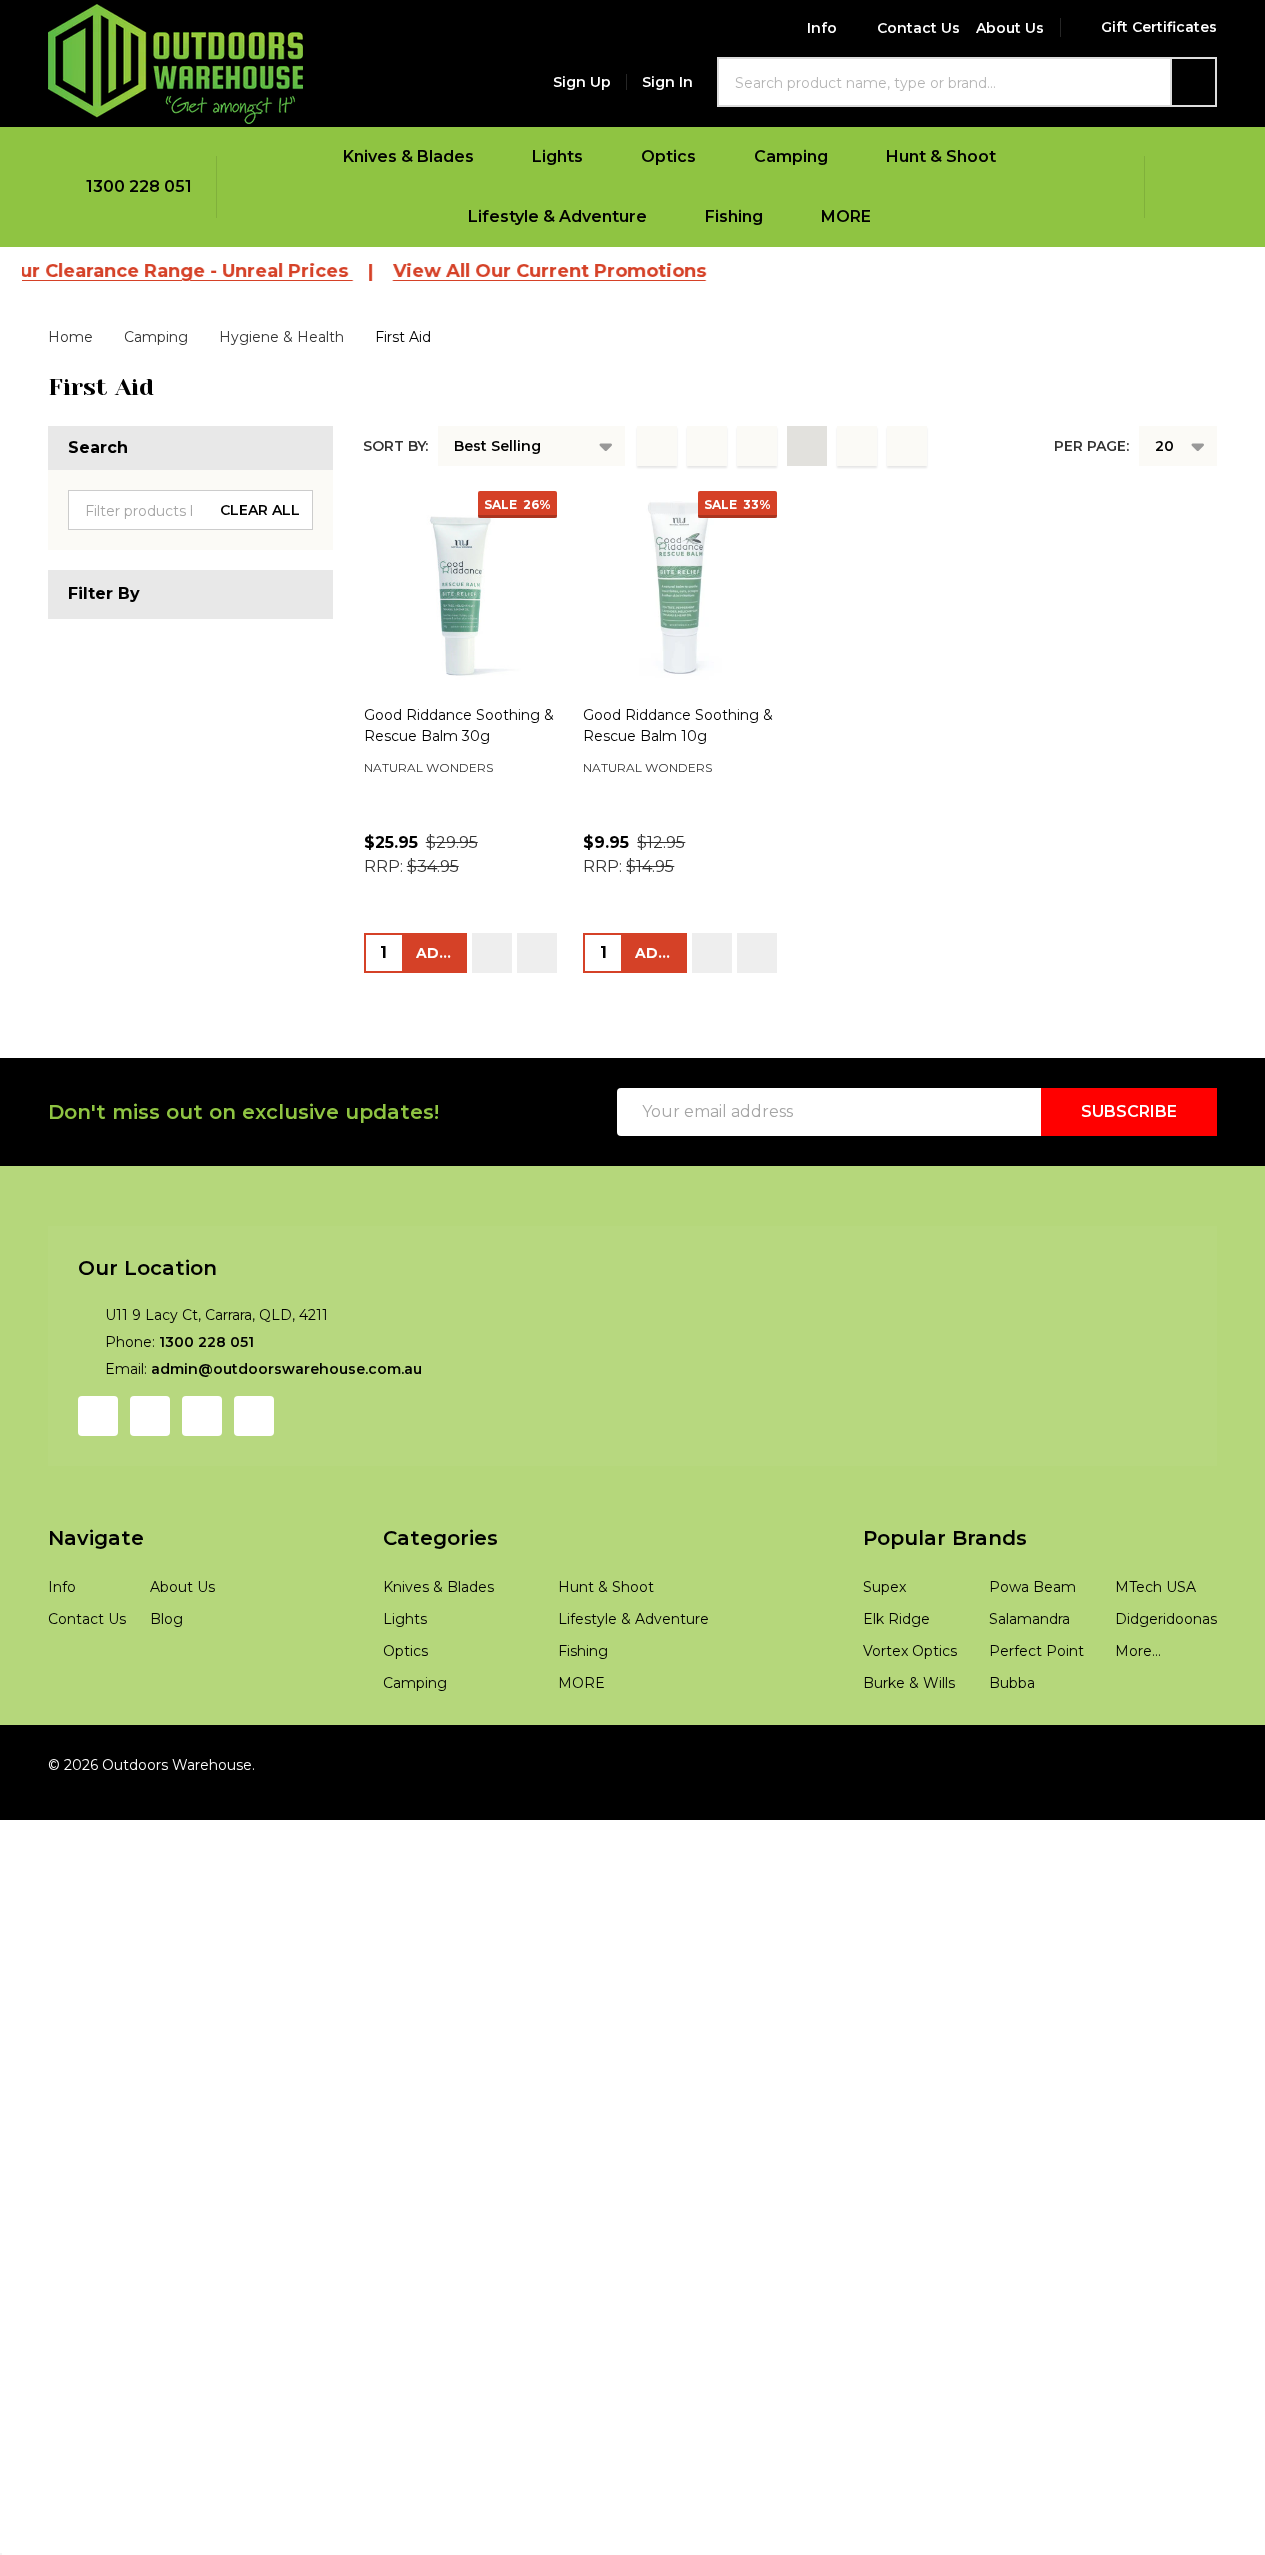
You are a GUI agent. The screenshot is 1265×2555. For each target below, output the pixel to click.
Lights (557, 156)
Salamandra (1029, 1619)
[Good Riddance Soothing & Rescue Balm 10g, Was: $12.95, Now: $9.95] (680, 588)
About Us (1010, 28)
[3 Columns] (757, 446)
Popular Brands (945, 1538)
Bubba (1012, 1683)
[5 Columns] (857, 446)
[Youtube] (202, 1416)
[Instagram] (150, 1416)
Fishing (734, 216)
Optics (668, 156)
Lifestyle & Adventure (557, 216)
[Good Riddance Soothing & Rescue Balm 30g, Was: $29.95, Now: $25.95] (461, 588)
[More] (487, 156)
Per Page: (1091, 446)
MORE (846, 216)
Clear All (260, 510)
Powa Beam (1032, 1587)
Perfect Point (1036, 1651)
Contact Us (918, 28)
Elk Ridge (896, 1619)
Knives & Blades (408, 156)
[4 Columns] (807, 446)
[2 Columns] (707, 446)
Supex (884, 1587)
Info (822, 28)
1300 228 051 (206, 1342)
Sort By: (395, 446)
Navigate (96, 1538)
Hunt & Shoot (941, 156)
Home (70, 337)
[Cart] (1180, 187)
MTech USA (1155, 1587)
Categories (440, 1538)
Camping (791, 156)
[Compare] (537, 953)
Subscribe (1129, 1111)
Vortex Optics (910, 1651)
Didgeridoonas (1166, 1619)
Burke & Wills (909, 1683)
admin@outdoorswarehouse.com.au (286, 1369)
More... (1138, 1651)
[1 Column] (657, 446)
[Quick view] (492, 953)
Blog (166, 1619)
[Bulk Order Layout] (907, 446)
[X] (254, 1416)
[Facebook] (98, 1416)
